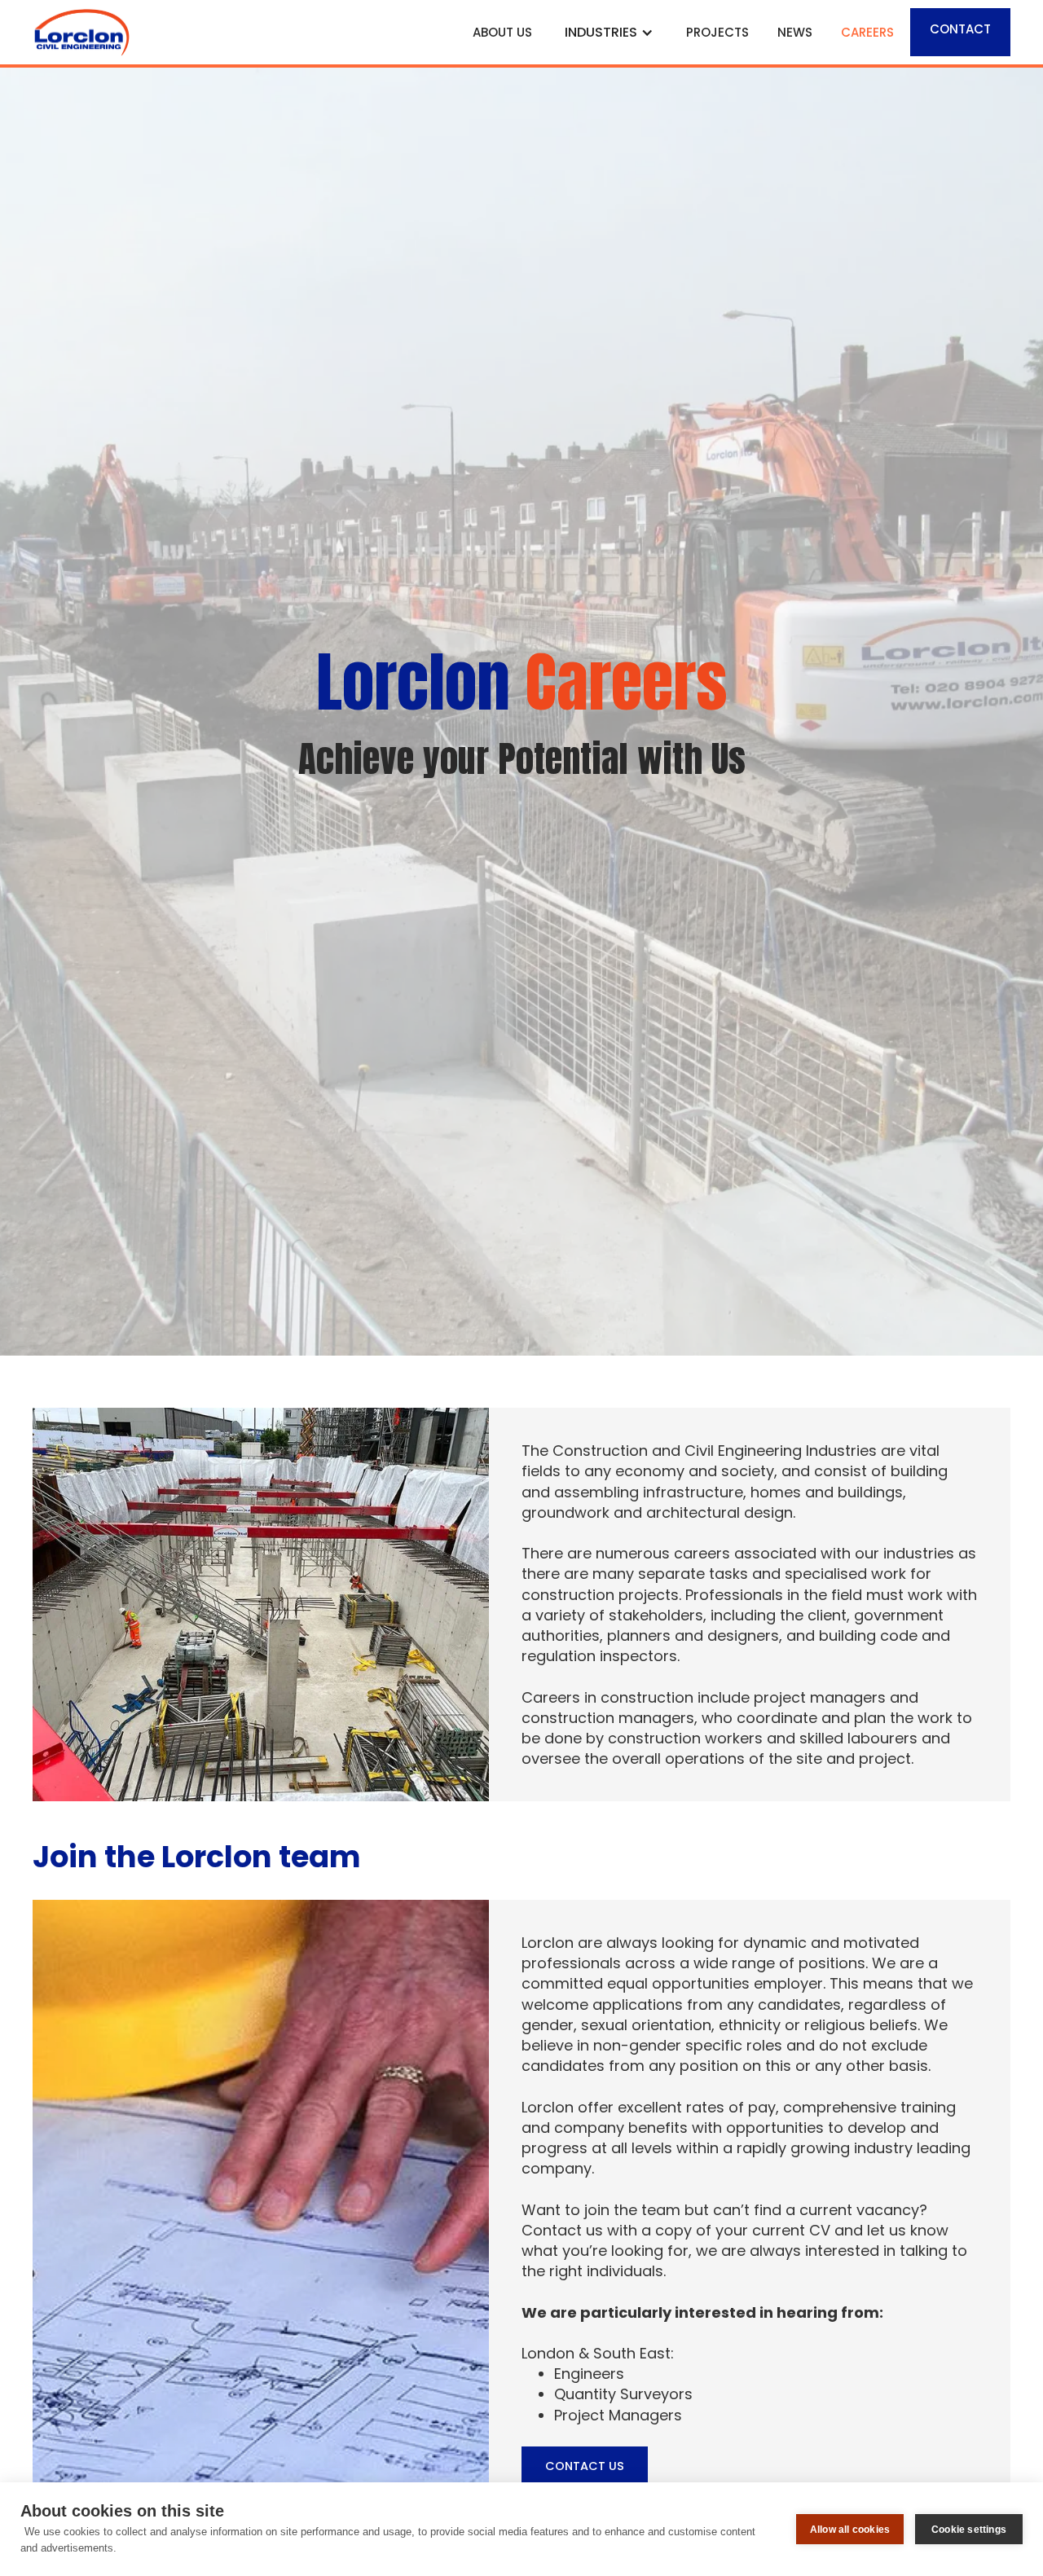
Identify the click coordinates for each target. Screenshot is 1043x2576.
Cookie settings (969, 2530)
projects (717, 32)
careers (867, 32)
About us (502, 32)
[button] (609, 32)
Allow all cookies (850, 2530)
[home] (246, 32)
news (795, 32)
